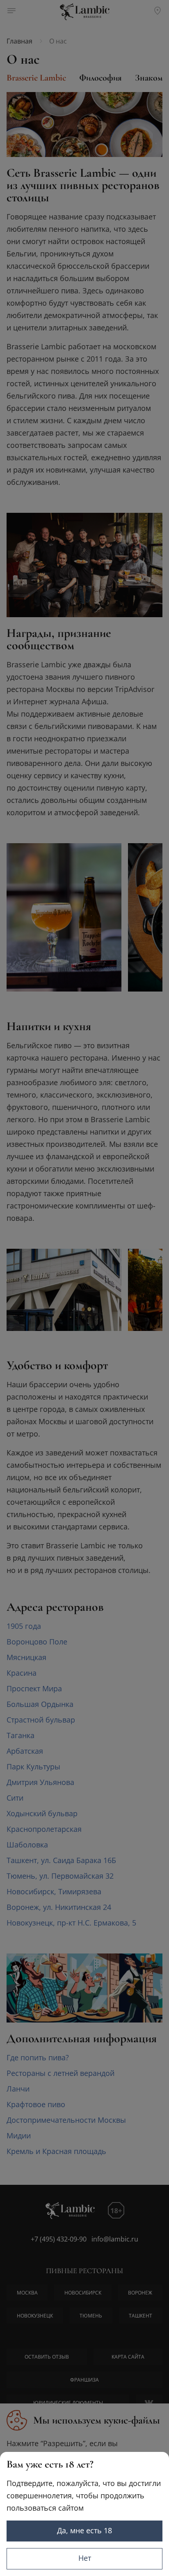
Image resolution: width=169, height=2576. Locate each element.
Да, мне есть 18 (84, 2530)
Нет (85, 2558)
